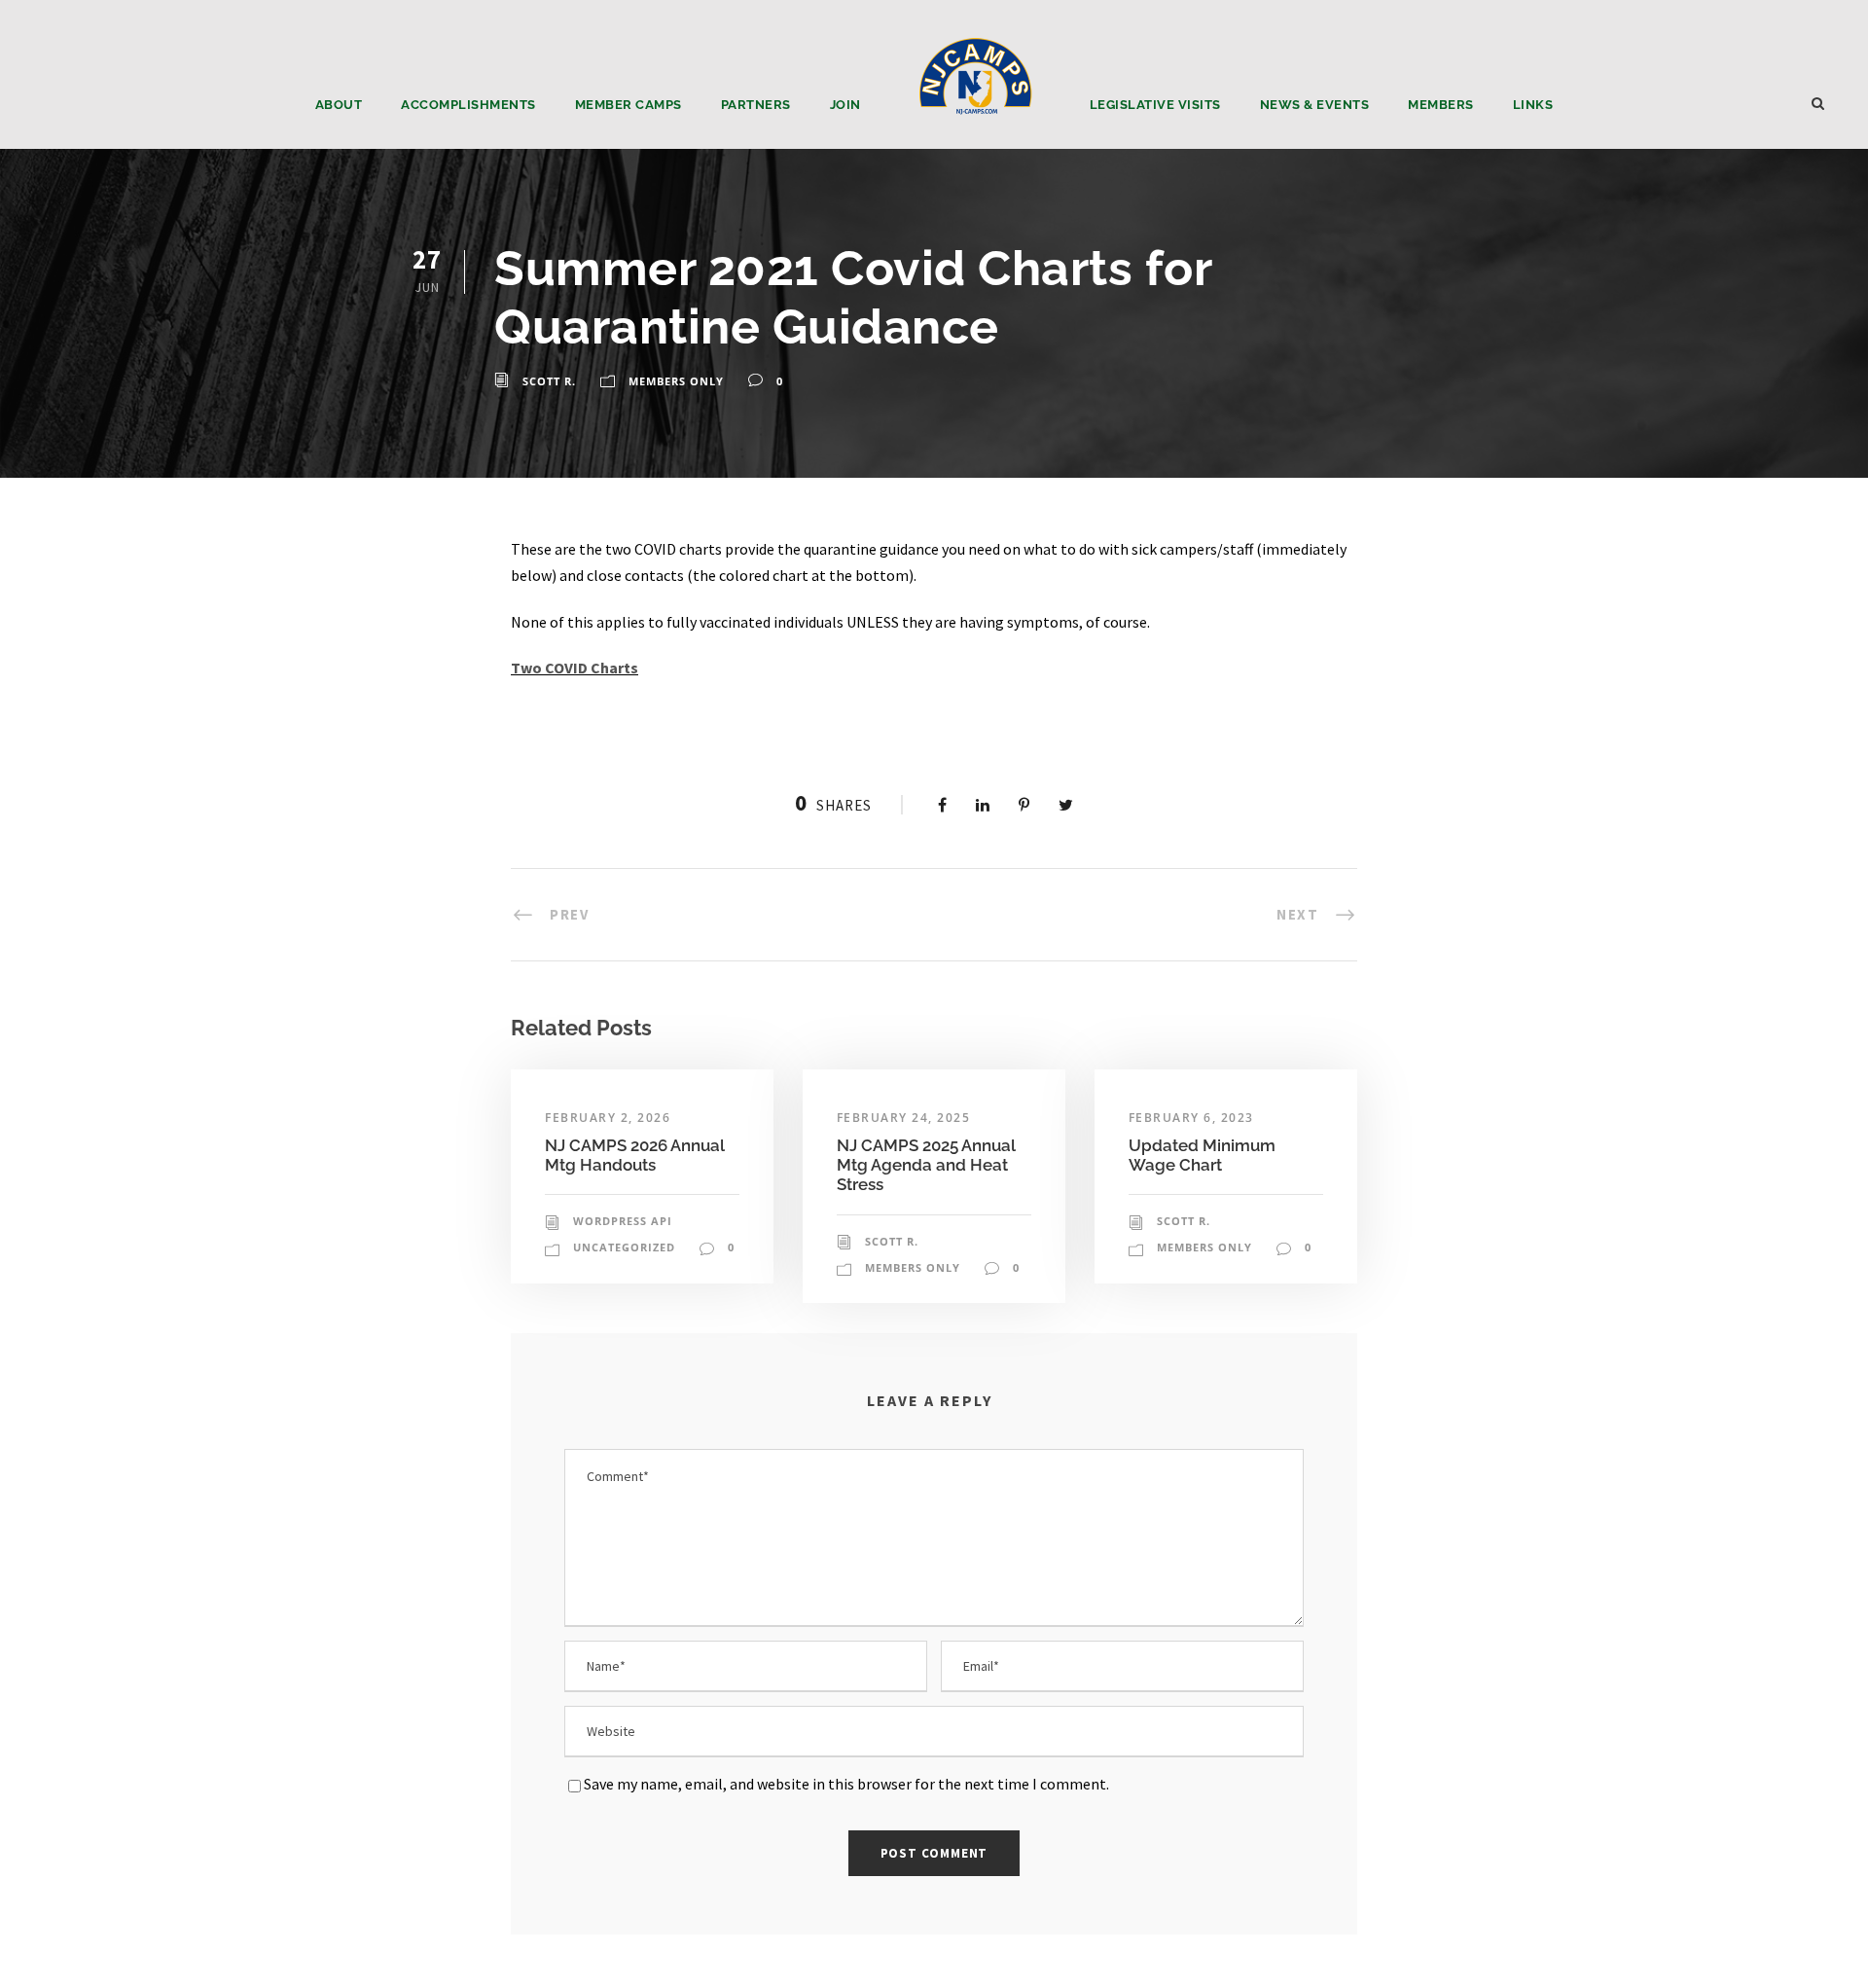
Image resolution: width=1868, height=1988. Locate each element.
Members (1441, 105)
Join (845, 105)
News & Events (1315, 105)
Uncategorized (624, 1247)
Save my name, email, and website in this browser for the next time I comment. (846, 1784)
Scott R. (549, 381)
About (339, 105)
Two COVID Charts (575, 668)
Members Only (676, 381)
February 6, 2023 (1191, 1118)
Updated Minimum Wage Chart (1202, 1155)
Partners (756, 105)
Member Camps (629, 105)
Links (1533, 105)
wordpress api (623, 1221)
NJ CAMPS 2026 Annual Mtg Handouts (635, 1155)
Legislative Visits (1155, 105)
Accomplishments (468, 105)
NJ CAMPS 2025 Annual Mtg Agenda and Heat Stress (926, 1165)
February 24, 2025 (904, 1118)
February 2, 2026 (608, 1118)
